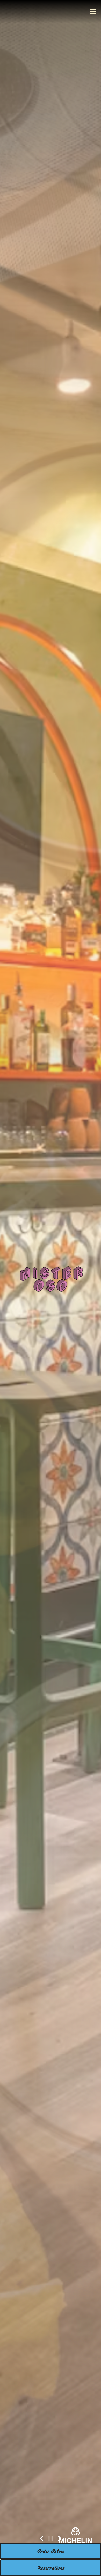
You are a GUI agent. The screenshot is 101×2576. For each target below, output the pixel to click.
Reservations (51, 2568)
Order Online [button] (51, 2551)
